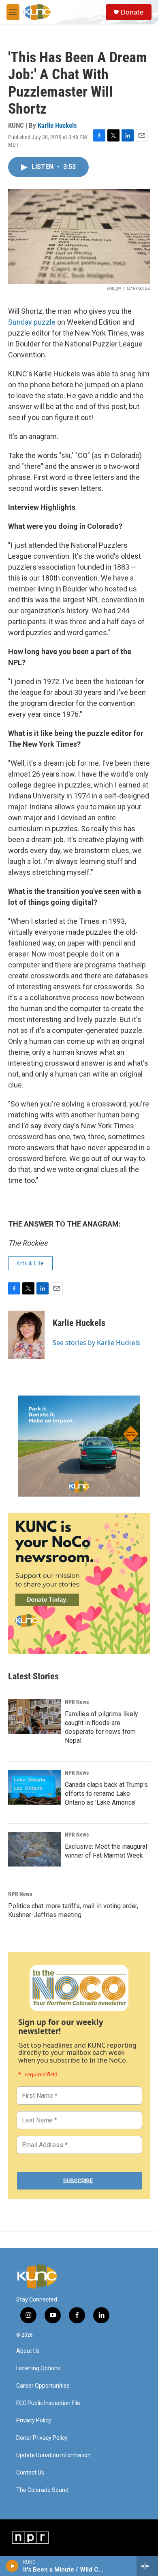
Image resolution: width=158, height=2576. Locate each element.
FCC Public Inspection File (48, 2403)
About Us (28, 2351)
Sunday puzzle (32, 322)
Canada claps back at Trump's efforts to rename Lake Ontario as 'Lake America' (106, 1794)
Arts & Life (30, 1263)
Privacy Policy (34, 2421)
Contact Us (30, 2473)
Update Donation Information (53, 2455)
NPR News (77, 1702)
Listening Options (38, 2368)
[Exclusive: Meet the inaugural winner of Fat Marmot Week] (34, 1849)
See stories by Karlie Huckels (96, 1343)
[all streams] (147, 2566)
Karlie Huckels (57, 125)
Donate (132, 12)
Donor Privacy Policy (42, 2438)
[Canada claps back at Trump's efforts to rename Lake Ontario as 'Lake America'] (34, 1787)
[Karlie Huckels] (26, 1335)
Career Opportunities (43, 2386)
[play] (12, 2566)
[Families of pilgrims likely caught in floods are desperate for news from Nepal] (34, 1717)
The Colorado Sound (42, 2490)
